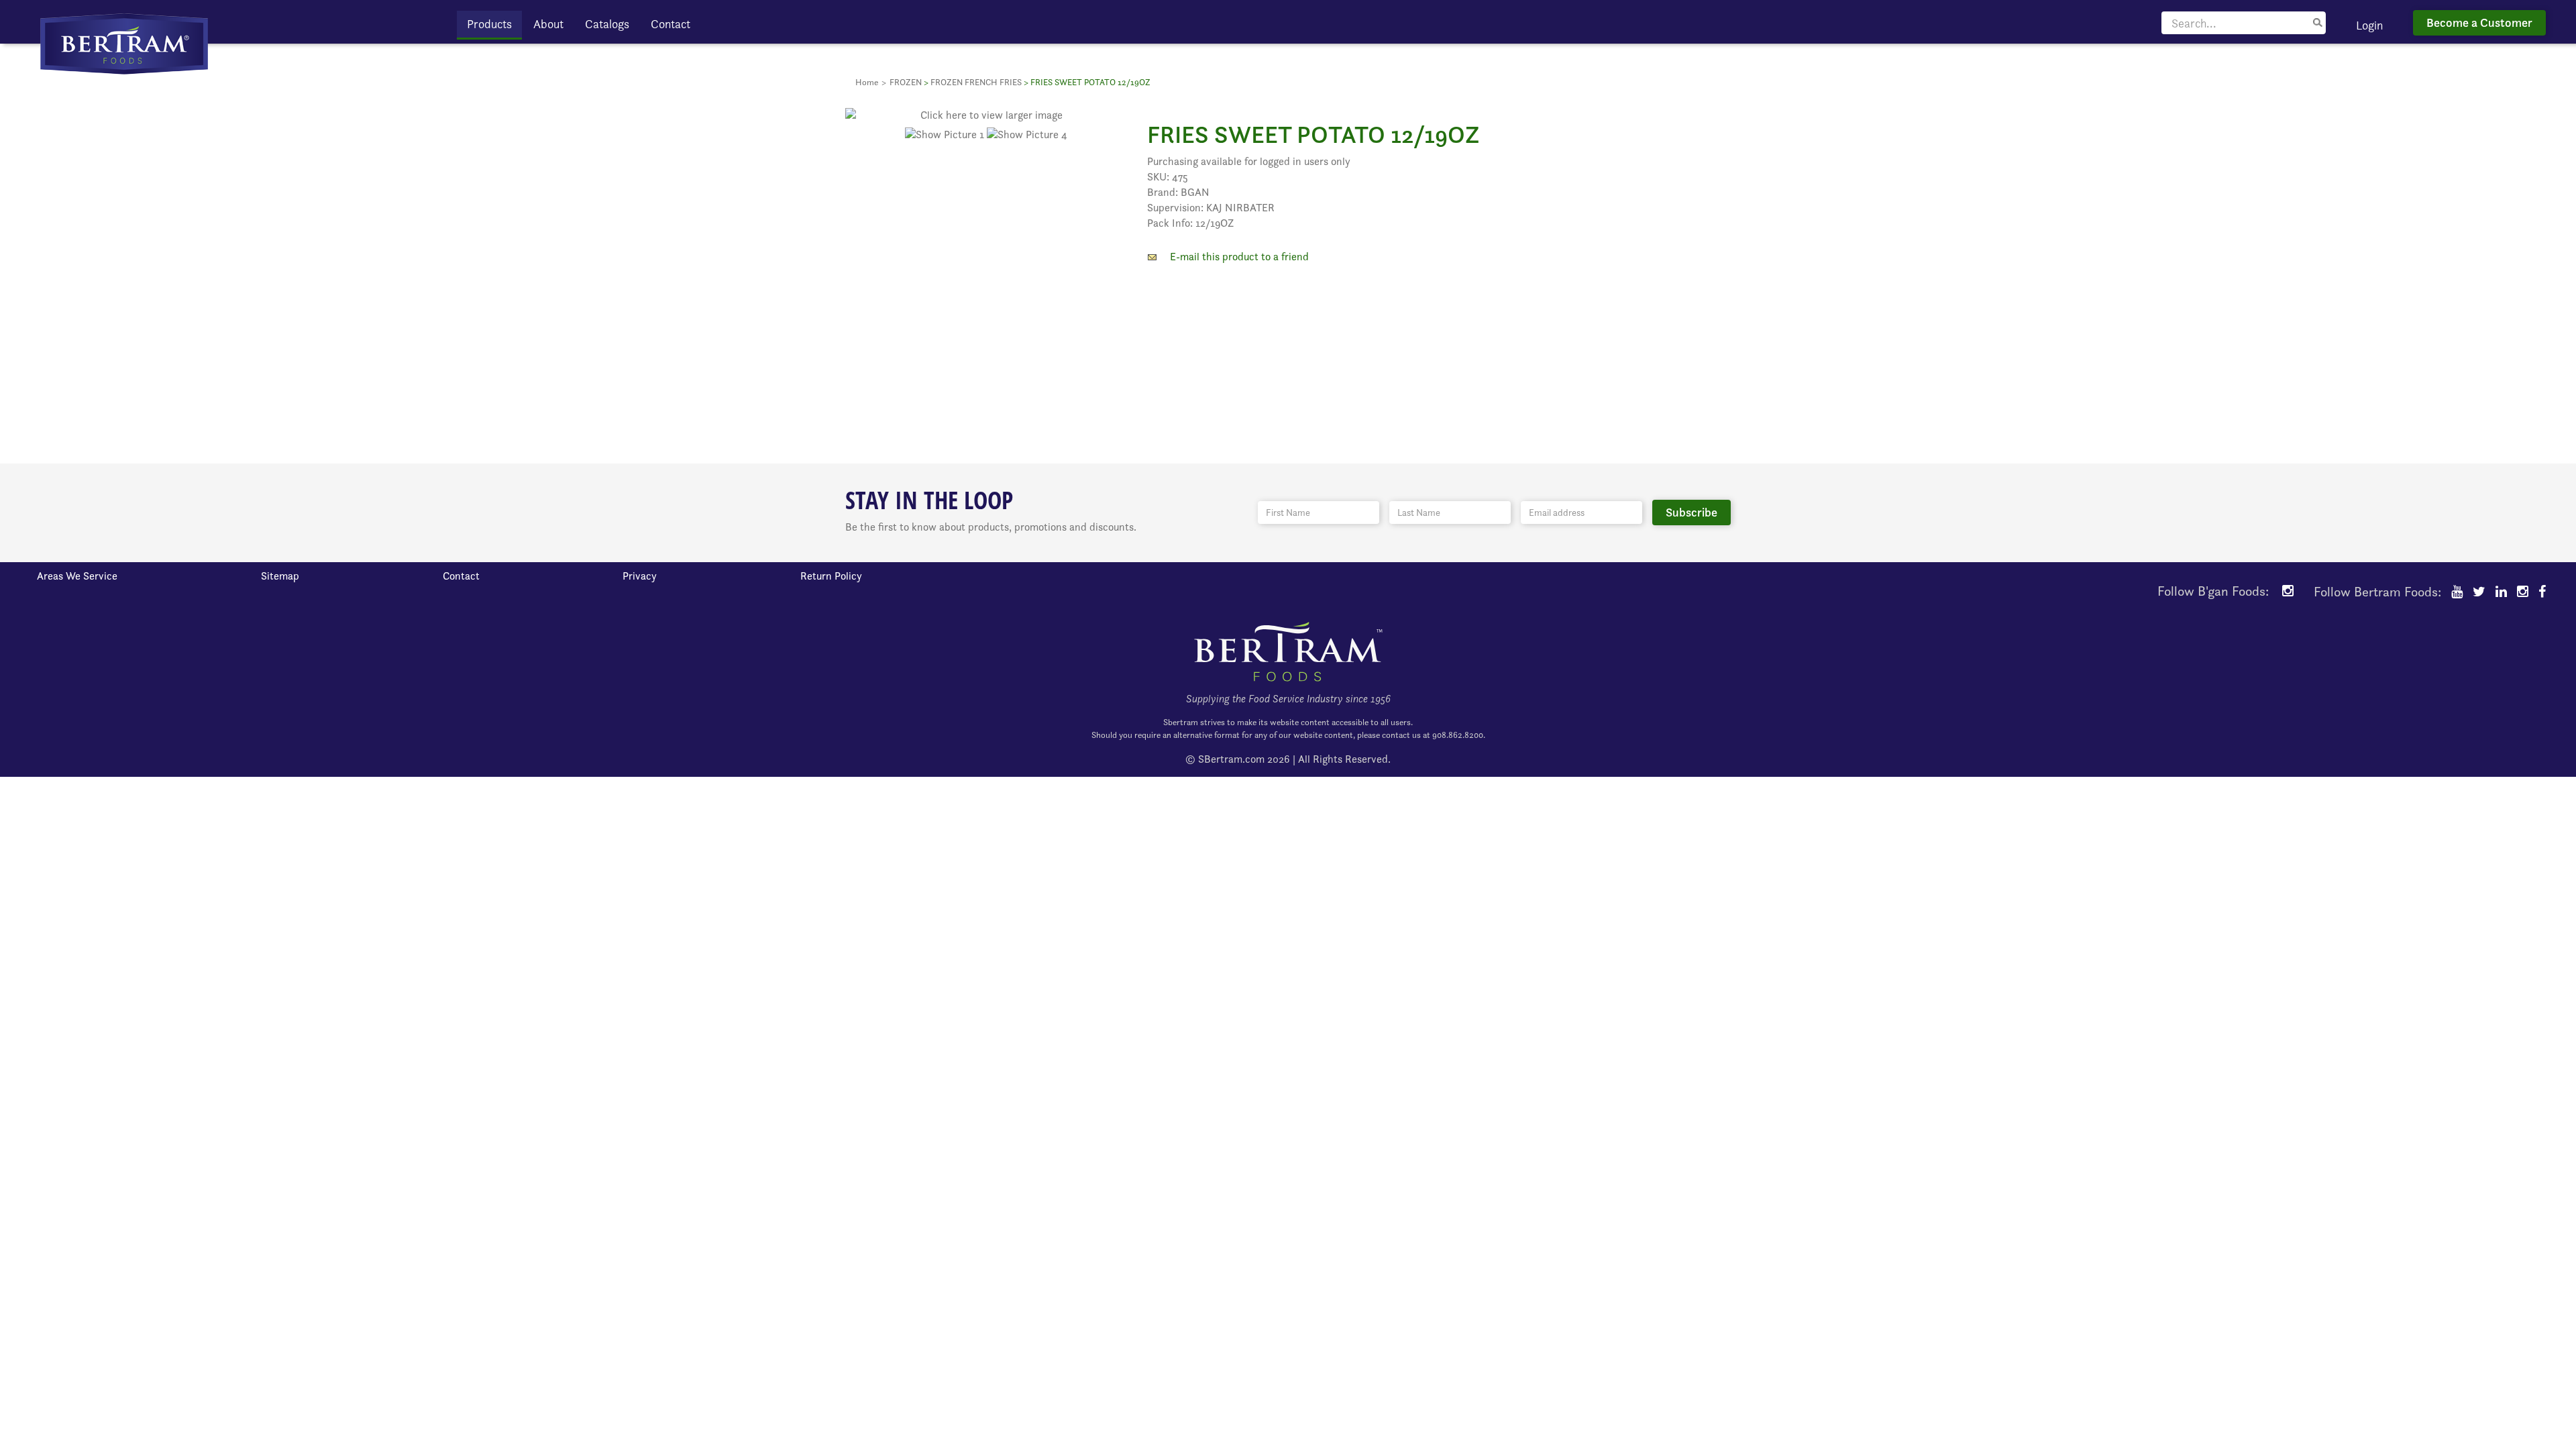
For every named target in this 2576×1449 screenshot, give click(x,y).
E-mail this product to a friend (1239, 257)
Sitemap (280, 576)
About (548, 24)
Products (489, 24)
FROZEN (906, 82)
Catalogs (607, 24)
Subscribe (1692, 512)
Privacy (640, 576)
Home (867, 82)
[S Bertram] (124, 43)
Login (2369, 25)
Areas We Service (77, 576)
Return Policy (831, 576)
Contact (670, 24)
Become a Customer (2479, 22)
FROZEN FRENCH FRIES (976, 82)
